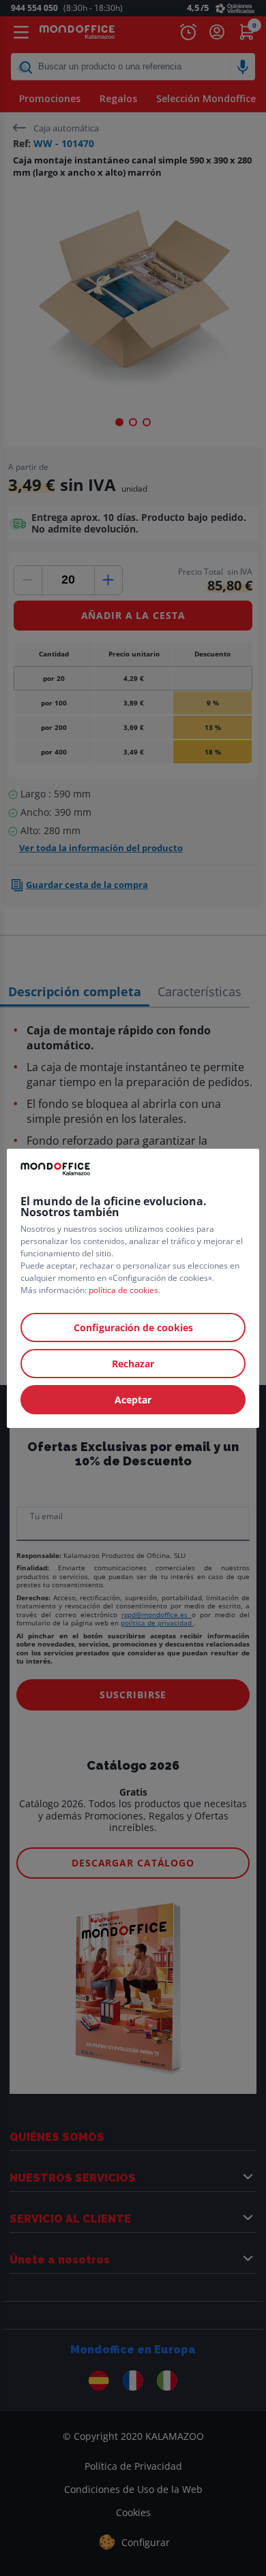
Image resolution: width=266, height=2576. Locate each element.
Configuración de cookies (133, 1327)
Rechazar (133, 1364)
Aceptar (133, 1400)
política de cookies (123, 1290)
